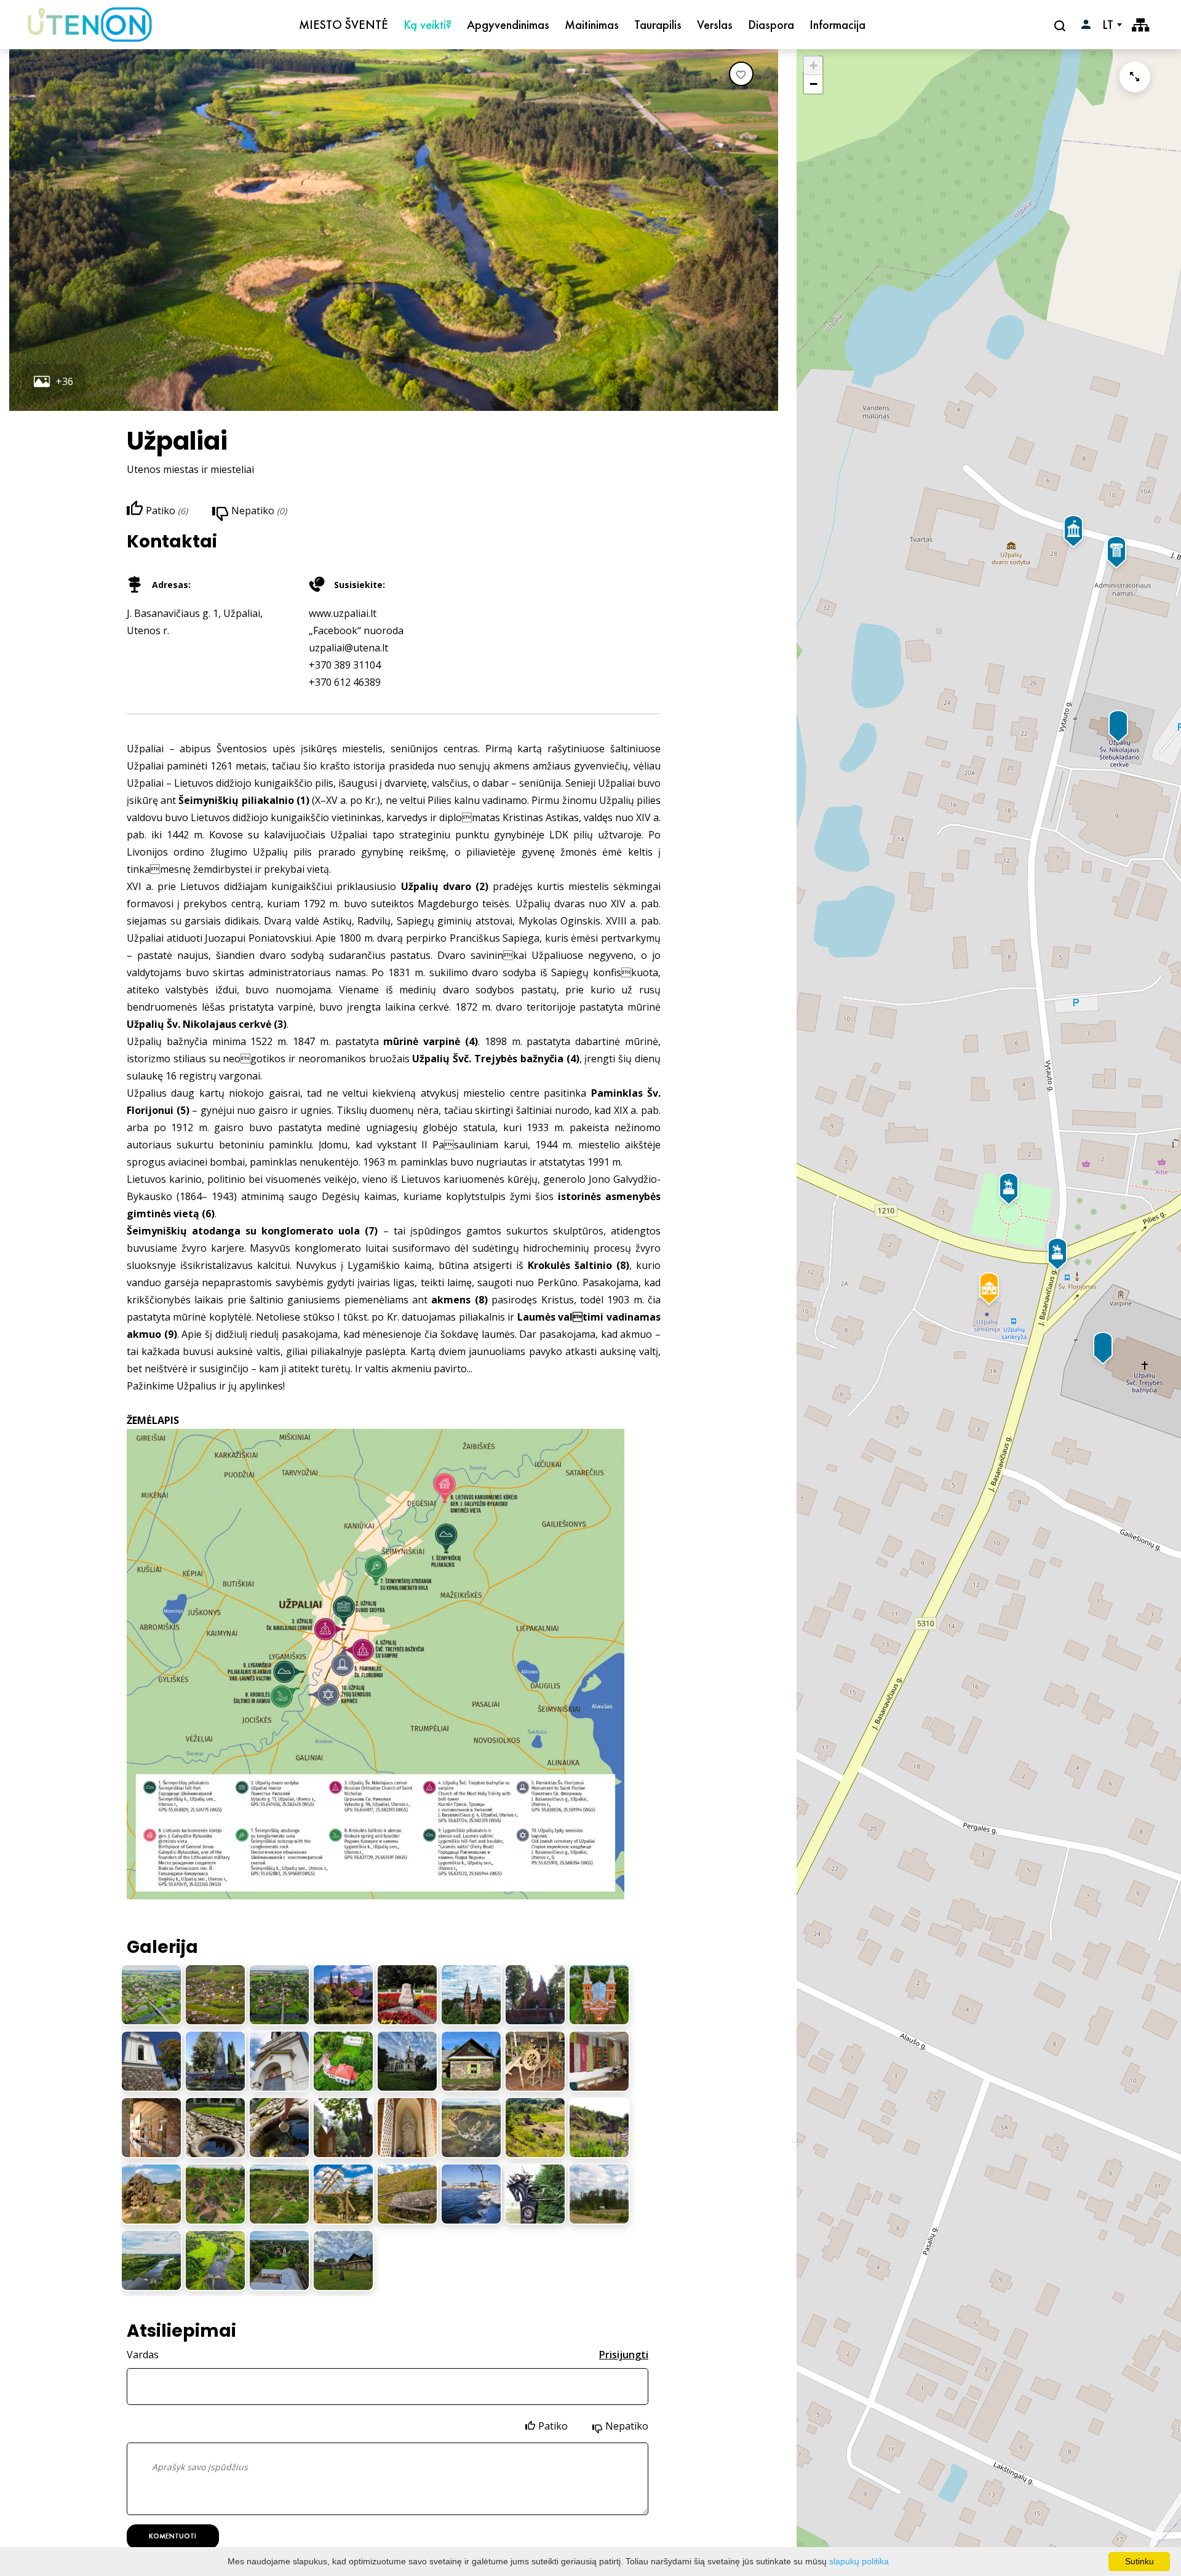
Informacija (837, 25)
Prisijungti (624, 2355)
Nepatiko (627, 2426)
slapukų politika (859, 2561)
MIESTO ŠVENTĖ (344, 25)
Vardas (143, 2355)
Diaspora (771, 25)
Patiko (553, 2426)
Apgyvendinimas (508, 25)
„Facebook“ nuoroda (356, 630)
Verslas (715, 25)
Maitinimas (592, 25)
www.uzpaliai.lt (343, 613)
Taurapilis (658, 25)
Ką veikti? (427, 25)
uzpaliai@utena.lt (348, 648)
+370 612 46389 (345, 682)
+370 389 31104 (345, 665)
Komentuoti (173, 2536)
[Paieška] (1061, 25)
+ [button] (813, 66)
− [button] (813, 84)
